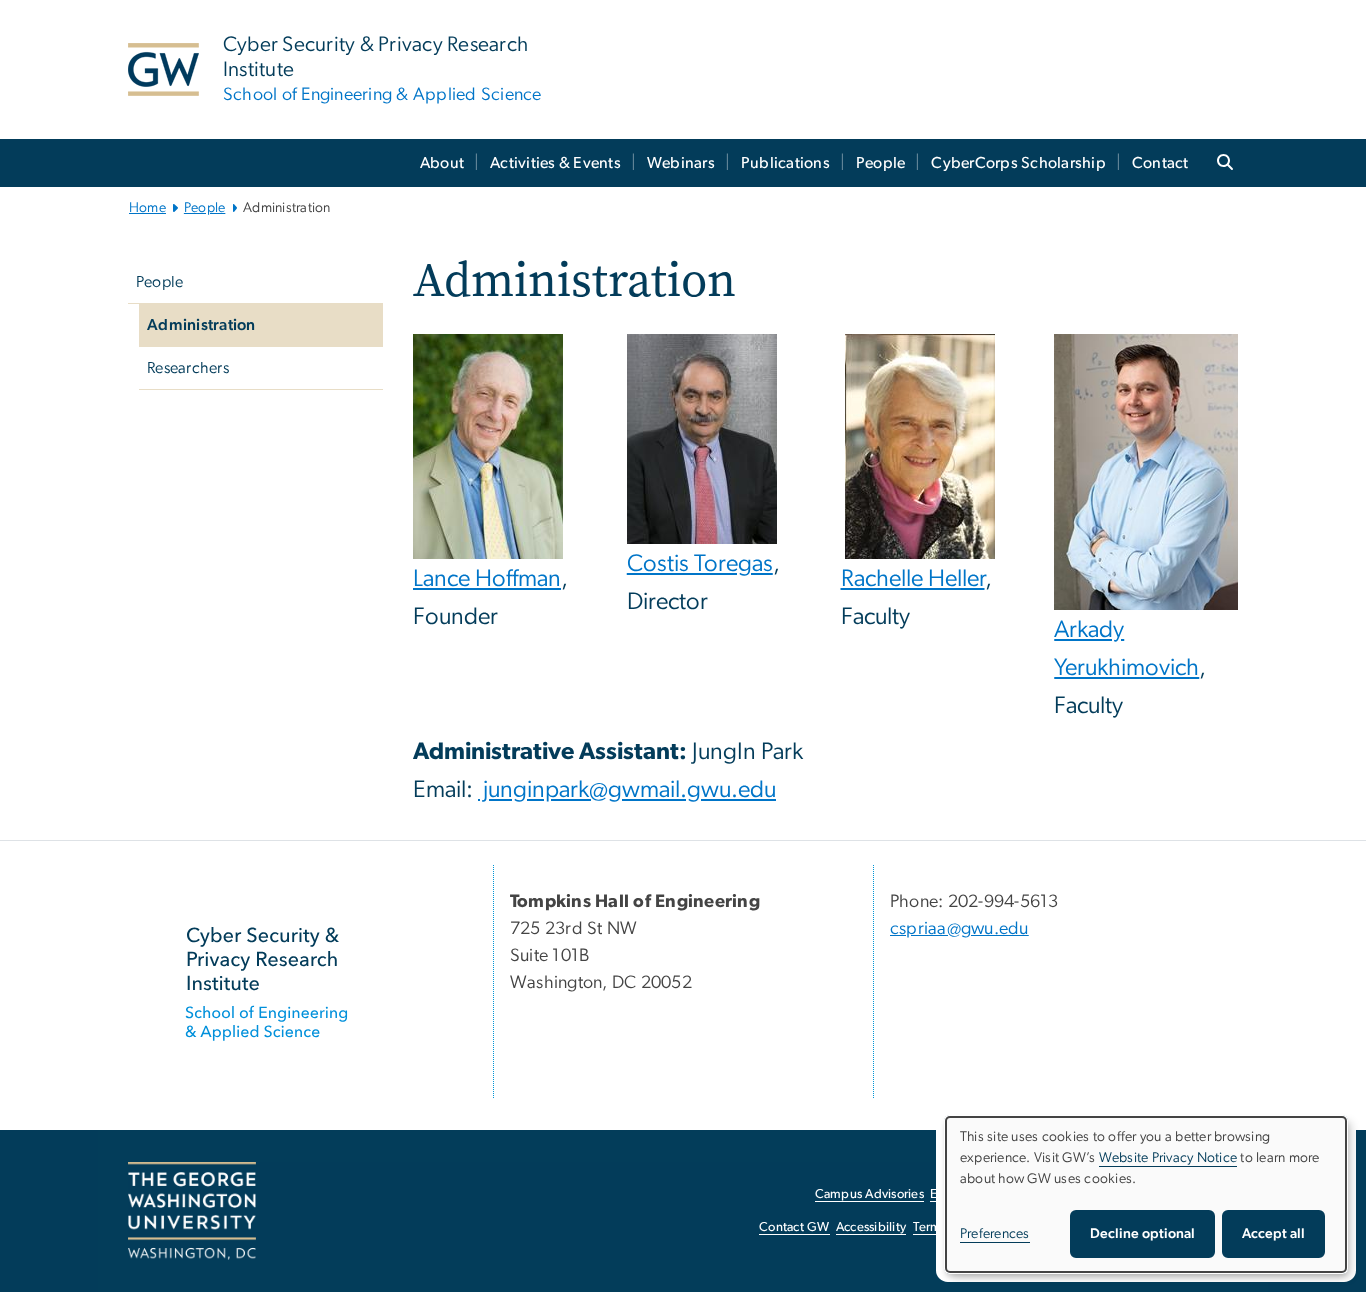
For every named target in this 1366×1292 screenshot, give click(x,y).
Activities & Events (555, 163)
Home (147, 208)
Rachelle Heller (913, 579)
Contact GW (794, 1227)
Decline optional (1142, 1234)
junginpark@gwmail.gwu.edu (627, 790)
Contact (1160, 163)
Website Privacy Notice (1168, 1158)
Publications (785, 163)
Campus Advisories (869, 1194)
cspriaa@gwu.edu (959, 929)
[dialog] (1146, 1194)
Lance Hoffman (487, 579)
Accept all (1273, 1234)
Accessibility (871, 1227)
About (442, 163)
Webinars (681, 163)
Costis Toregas (700, 564)
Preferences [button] (995, 1234)
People (881, 163)
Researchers (188, 368)
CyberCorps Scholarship (1018, 163)
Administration (201, 325)
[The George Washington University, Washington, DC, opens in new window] (192, 1211)
